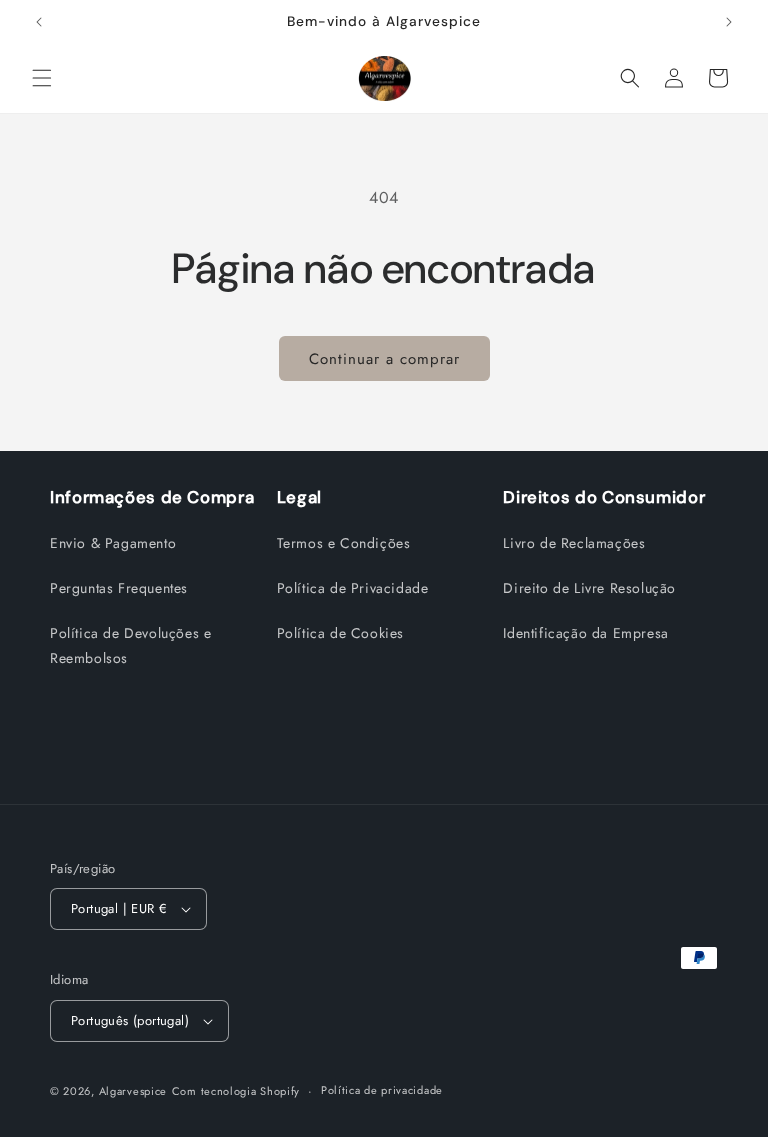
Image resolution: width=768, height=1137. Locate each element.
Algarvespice (133, 1091)
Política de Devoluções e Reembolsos (130, 645)
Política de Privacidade (353, 588)
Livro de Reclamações (574, 543)
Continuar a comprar (384, 359)
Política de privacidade (382, 1090)
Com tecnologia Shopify (236, 1091)
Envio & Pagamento (113, 543)
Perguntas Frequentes (119, 588)
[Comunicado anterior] (39, 22)
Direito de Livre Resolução (589, 588)
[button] (42, 78)
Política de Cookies (340, 633)
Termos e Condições (344, 543)
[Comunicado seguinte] (729, 22)
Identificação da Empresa (585, 633)
